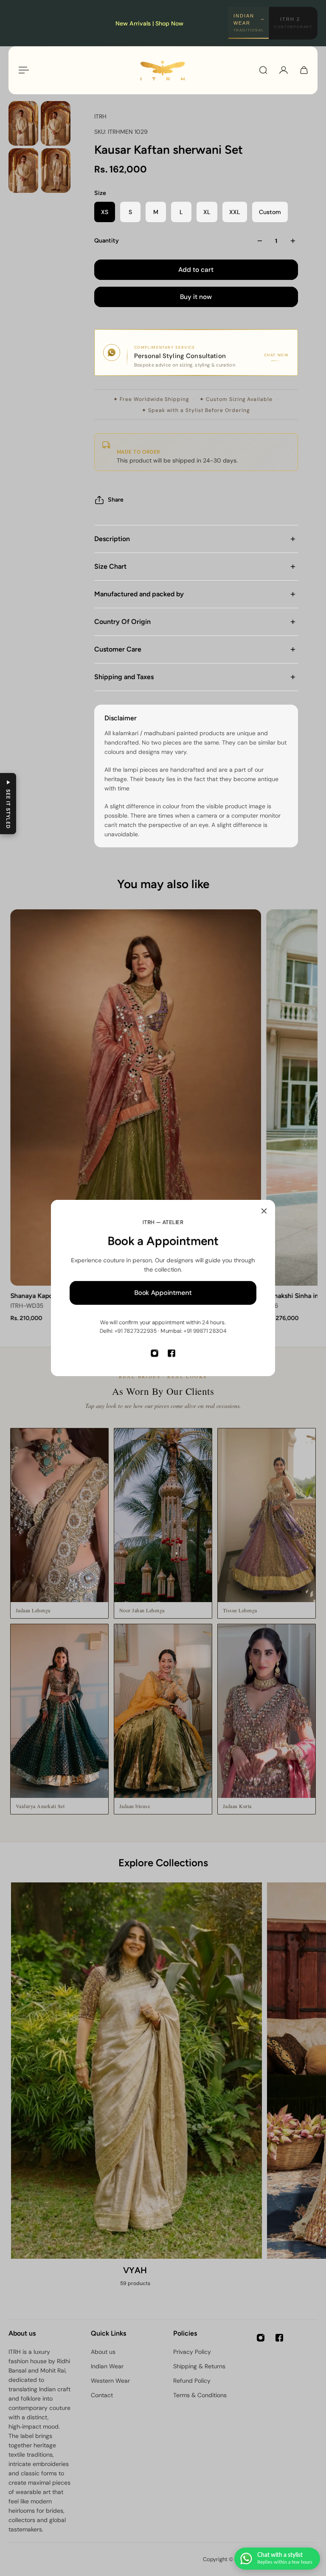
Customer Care (118, 649)
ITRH (100, 116)
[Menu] (22, 70)
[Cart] (304, 70)
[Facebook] (171, 1353)
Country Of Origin (122, 622)
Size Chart (110, 566)
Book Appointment (163, 1293)
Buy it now (196, 297)
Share (116, 500)
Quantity (107, 241)
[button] (8, 804)
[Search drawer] (263, 70)
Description (112, 539)
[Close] (264, 1211)
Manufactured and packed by (139, 594)
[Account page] (284, 70)
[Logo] (163, 70)
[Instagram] (155, 1353)
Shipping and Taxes (124, 677)
